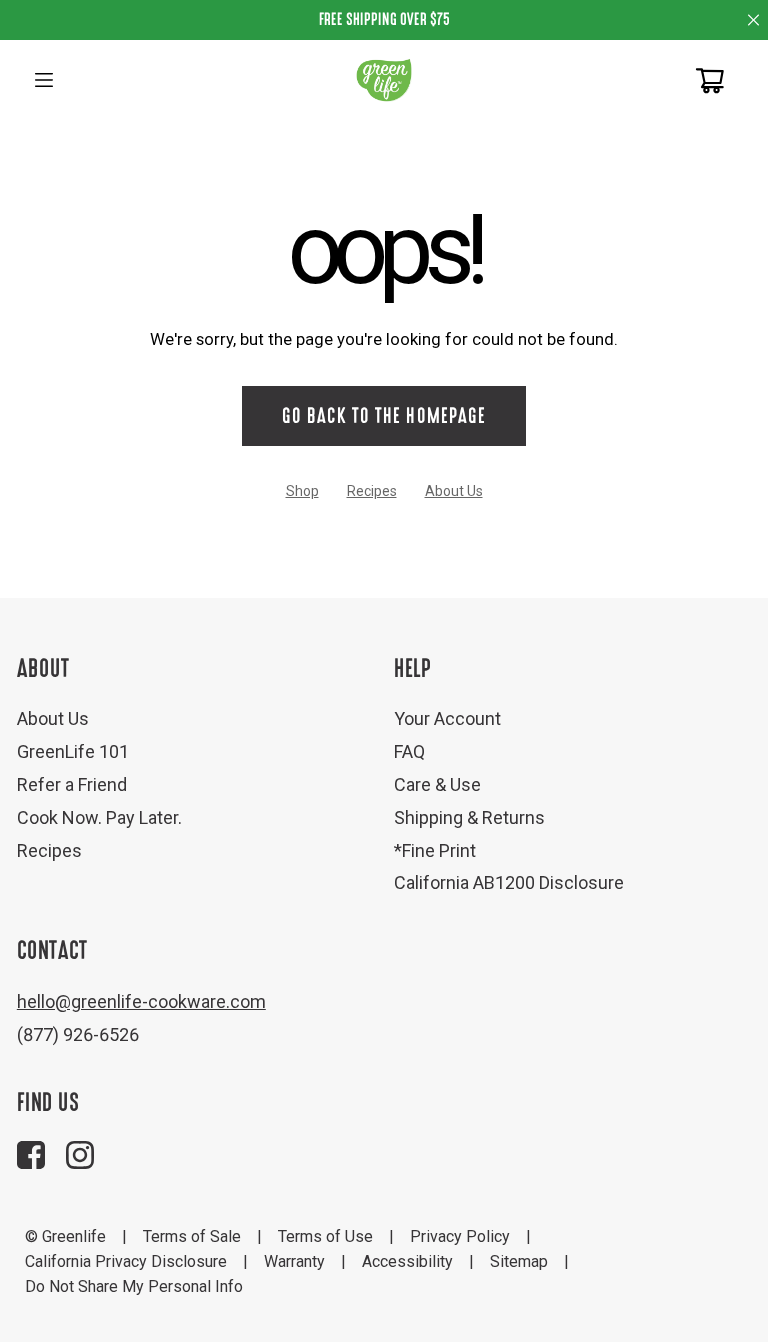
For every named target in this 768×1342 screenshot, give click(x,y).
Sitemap (519, 1261)
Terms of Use (325, 1236)
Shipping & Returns (469, 817)
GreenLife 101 (73, 751)
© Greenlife (65, 1236)
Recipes (372, 491)
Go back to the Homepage (383, 416)
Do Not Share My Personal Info (134, 1286)
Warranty (294, 1261)
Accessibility (407, 1261)
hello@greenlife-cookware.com (141, 1001)
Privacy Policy (460, 1236)
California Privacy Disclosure (126, 1261)
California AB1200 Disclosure (509, 882)
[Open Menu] (44, 80)
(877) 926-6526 (78, 1034)
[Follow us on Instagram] (80, 1155)
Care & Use (437, 784)
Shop (302, 491)
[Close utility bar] (753, 19)
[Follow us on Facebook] (31, 1155)
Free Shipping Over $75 (384, 19)
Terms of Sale (192, 1236)
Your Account (447, 718)
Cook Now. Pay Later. (99, 817)
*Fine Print (435, 850)
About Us (454, 491)
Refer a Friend (72, 784)
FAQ (409, 751)
